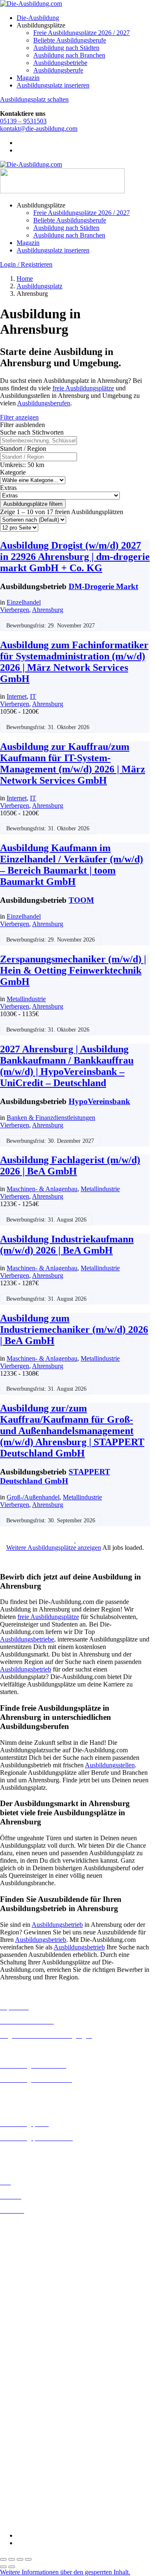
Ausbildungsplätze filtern (33, 504)
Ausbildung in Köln (26, 2306)
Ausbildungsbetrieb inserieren (39, 2152)
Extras (8, 488)
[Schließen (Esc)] (28, 2559)
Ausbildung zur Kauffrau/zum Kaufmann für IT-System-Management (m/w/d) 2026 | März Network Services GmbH (73, 763)
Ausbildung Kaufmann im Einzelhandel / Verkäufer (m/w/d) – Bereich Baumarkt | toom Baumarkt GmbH (72, 865)
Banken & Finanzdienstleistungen (51, 1118)
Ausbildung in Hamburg (32, 2277)
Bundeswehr (17, 2388)
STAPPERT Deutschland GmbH (55, 1476)
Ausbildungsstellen (110, 1765)
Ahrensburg (48, 610)
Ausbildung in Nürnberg (32, 2351)
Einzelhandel (24, 602)
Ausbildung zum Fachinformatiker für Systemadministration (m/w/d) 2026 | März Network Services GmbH (74, 662)
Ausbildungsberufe (58, 70)
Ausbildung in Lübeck (30, 2321)
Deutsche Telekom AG (30, 2410)
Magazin (28, 78)
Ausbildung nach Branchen (69, 55)
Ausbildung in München (32, 2344)
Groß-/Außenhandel (33, 1497)
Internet (17, 696)
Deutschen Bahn (22, 2395)
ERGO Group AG (24, 2433)
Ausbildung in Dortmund (33, 2240)
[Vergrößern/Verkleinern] (3, 2559)
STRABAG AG (22, 2500)
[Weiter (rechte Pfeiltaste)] (12, 2567)
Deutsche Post (19, 2403)
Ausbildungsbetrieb (26, 1669)
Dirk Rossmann (21, 2418)
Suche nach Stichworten (32, 432)
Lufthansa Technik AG (30, 2470)
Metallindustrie (26, 999)
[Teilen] (20, 2559)
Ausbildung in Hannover (33, 2285)
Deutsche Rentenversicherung (39, 2425)
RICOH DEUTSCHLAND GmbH (47, 2485)
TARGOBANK (21, 2507)
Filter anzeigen (19, 417)
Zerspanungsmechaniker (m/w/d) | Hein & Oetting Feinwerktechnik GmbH (73, 970)
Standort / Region (23, 448)
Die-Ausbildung (38, 18)
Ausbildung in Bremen (30, 2232)
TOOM (81, 900)
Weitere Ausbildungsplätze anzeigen (54, 1548)
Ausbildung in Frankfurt (32, 2270)
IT (33, 696)
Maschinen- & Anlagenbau (42, 1189)
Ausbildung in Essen (27, 2262)
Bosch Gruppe (19, 2380)
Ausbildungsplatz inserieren (53, 85)
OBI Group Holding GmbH (37, 2477)
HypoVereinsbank (99, 1101)
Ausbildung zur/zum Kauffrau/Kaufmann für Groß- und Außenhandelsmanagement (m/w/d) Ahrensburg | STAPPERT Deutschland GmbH (72, 1431)
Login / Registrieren (26, 264)
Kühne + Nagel (20, 2462)
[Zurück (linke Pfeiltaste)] (3, 2567)
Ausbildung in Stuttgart (31, 2359)
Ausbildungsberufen (44, 403)
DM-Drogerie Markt (103, 586)
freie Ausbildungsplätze (83, 388)
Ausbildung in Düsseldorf (34, 2255)
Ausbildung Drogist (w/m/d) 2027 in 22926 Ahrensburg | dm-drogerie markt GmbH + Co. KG (75, 557)
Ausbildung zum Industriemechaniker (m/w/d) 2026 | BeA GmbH (74, 1329)
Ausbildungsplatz (40, 286)
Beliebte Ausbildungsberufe (70, 40)
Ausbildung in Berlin (28, 2225)
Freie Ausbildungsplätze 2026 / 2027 (82, 33)
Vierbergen (15, 610)
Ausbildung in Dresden (31, 2247)
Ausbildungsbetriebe (60, 63)
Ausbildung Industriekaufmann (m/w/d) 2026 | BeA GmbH (67, 1245)
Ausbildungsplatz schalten (34, 99)
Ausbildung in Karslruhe (32, 2299)
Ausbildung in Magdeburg (35, 2329)
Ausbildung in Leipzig (30, 2314)
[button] (65, 2572)
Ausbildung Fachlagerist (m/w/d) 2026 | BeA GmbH (70, 1166)
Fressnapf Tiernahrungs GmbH (41, 2455)
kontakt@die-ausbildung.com (39, 129)
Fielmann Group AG (27, 2447)
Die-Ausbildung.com (49, 2521)
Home (25, 279)
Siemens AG (17, 2492)
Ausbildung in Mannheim (34, 2336)
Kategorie (13, 472)
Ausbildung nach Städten (66, 48)
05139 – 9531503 (23, 121)
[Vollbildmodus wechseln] (12, 2559)
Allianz (10, 2373)
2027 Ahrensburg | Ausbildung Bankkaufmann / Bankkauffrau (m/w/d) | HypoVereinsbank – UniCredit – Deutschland (67, 1066)
